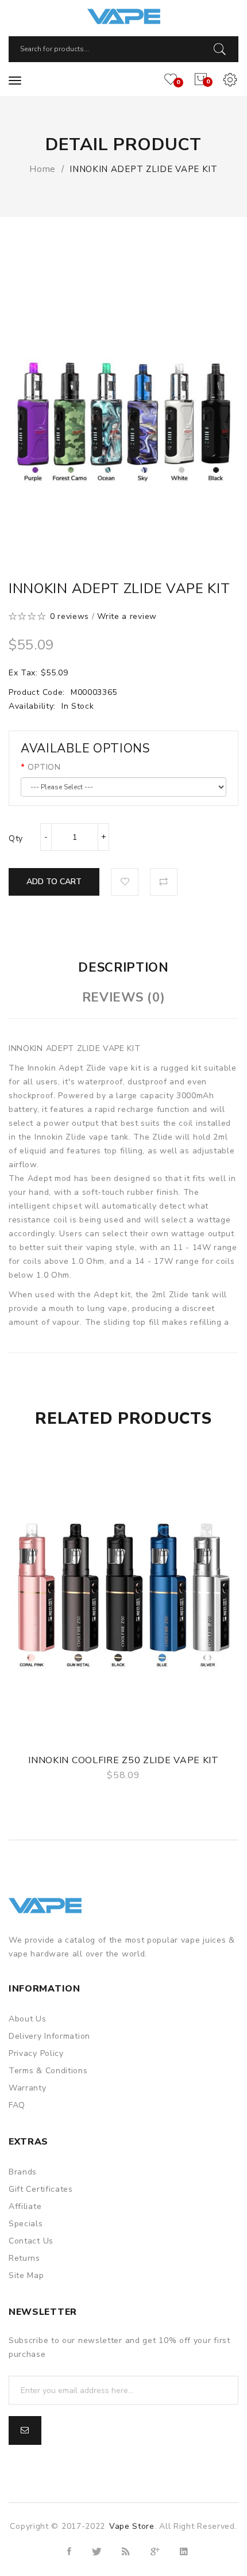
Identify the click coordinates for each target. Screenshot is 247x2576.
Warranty (28, 2088)
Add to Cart (54, 882)
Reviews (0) (124, 997)
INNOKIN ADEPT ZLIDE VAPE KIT (144, 169)
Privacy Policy (36, 2053)
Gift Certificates (41, 2189)
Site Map (26, 2275)
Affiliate (25, 2206)
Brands (23, 2172)
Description (123, 968)
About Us (28, 2019)
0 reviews (70, 616)
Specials (26, 2224)
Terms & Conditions (48, 2071)
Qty (16, 838)
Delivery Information (49, 2036)
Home (43, 169)
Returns (24, 2258)
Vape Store (132, 2526)
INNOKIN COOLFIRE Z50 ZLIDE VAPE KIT (123, 1760)
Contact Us (31, 2241)
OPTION (44, 767)
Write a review (127, 616)
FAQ (17, 2105)
